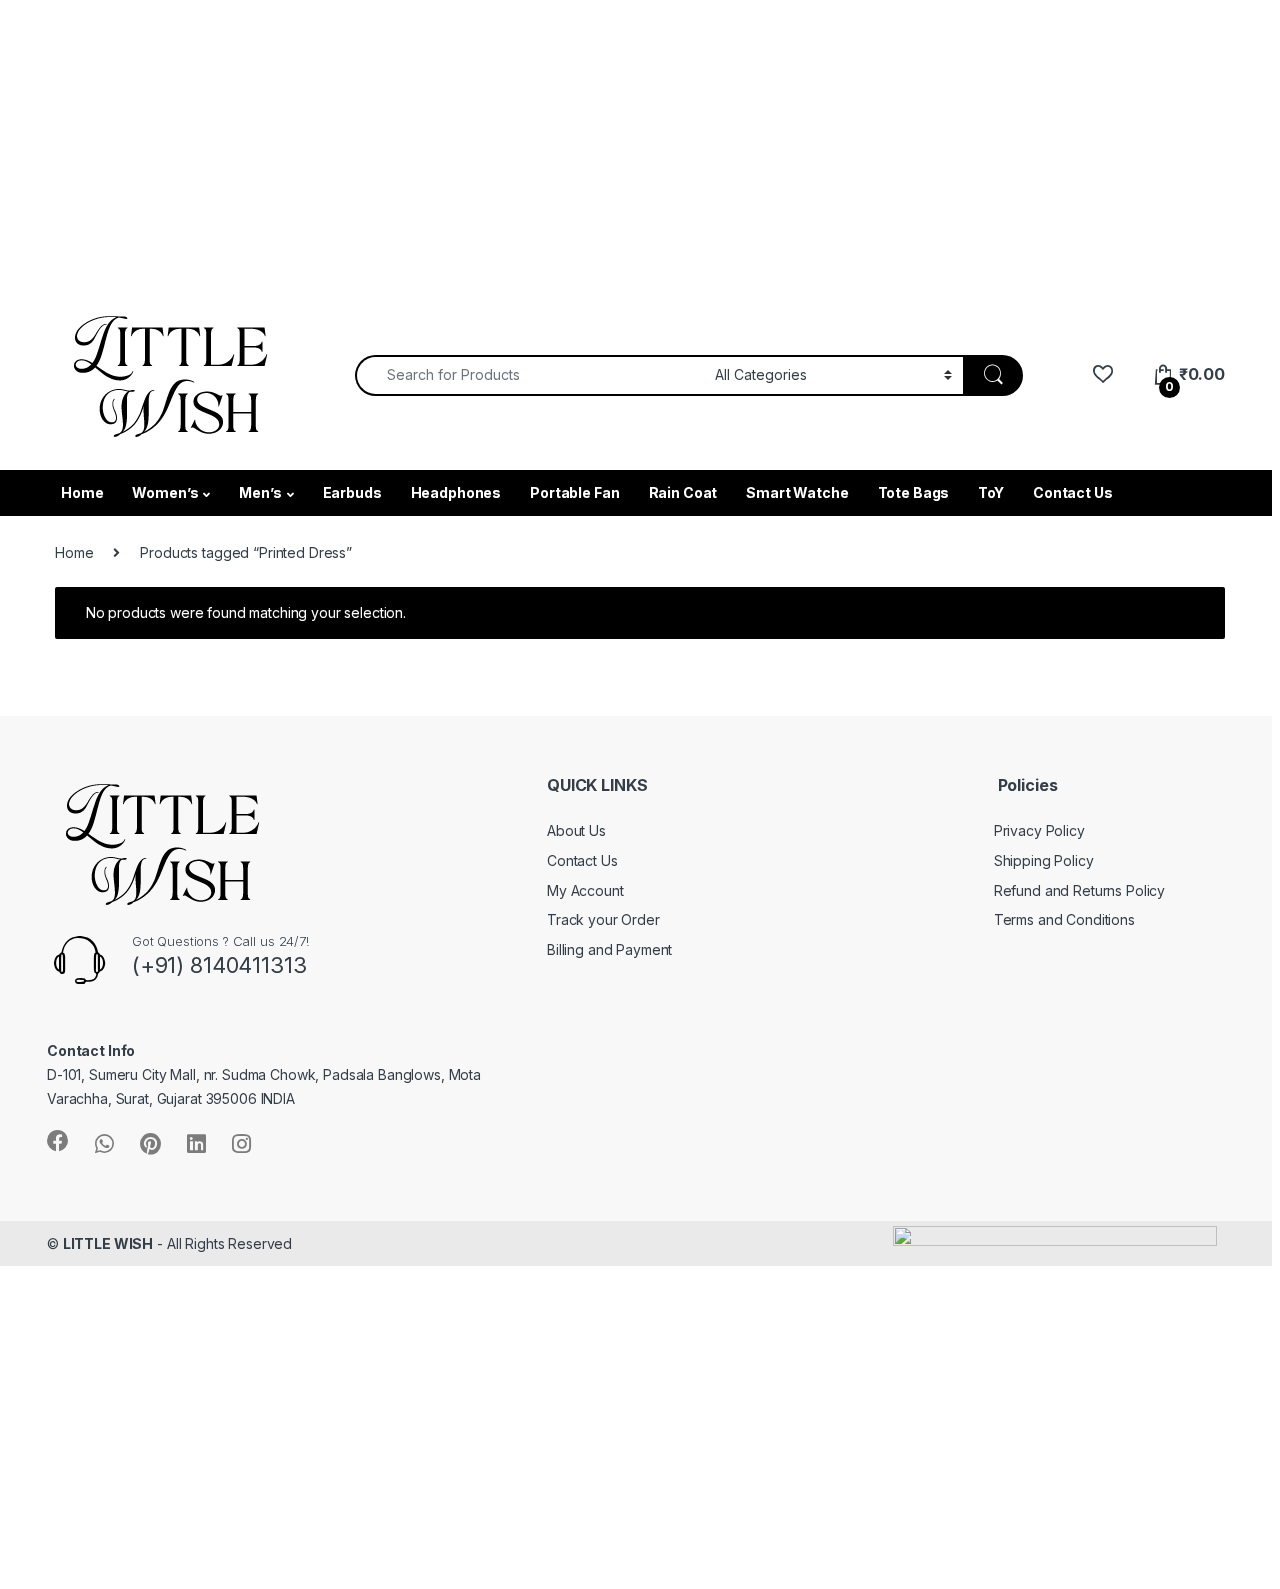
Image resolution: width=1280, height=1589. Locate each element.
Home (82, 492)
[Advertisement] (600, 140)
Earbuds (352, 492)
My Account (585, 890)
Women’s (165, 492)
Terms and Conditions (1064, 919)
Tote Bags (914, 492)
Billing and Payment (609, 949)
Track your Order (603, 919)
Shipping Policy (1044, 860)
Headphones (456, 492)
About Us (576, 830)
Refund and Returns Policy (1080, 890)
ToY (991, 492)
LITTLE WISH (108, 1243)
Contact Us (1073, 492)
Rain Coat (683, 492)
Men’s (260, 492)
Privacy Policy (1039, 830)
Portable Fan (574, 492)
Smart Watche (797, 492)
